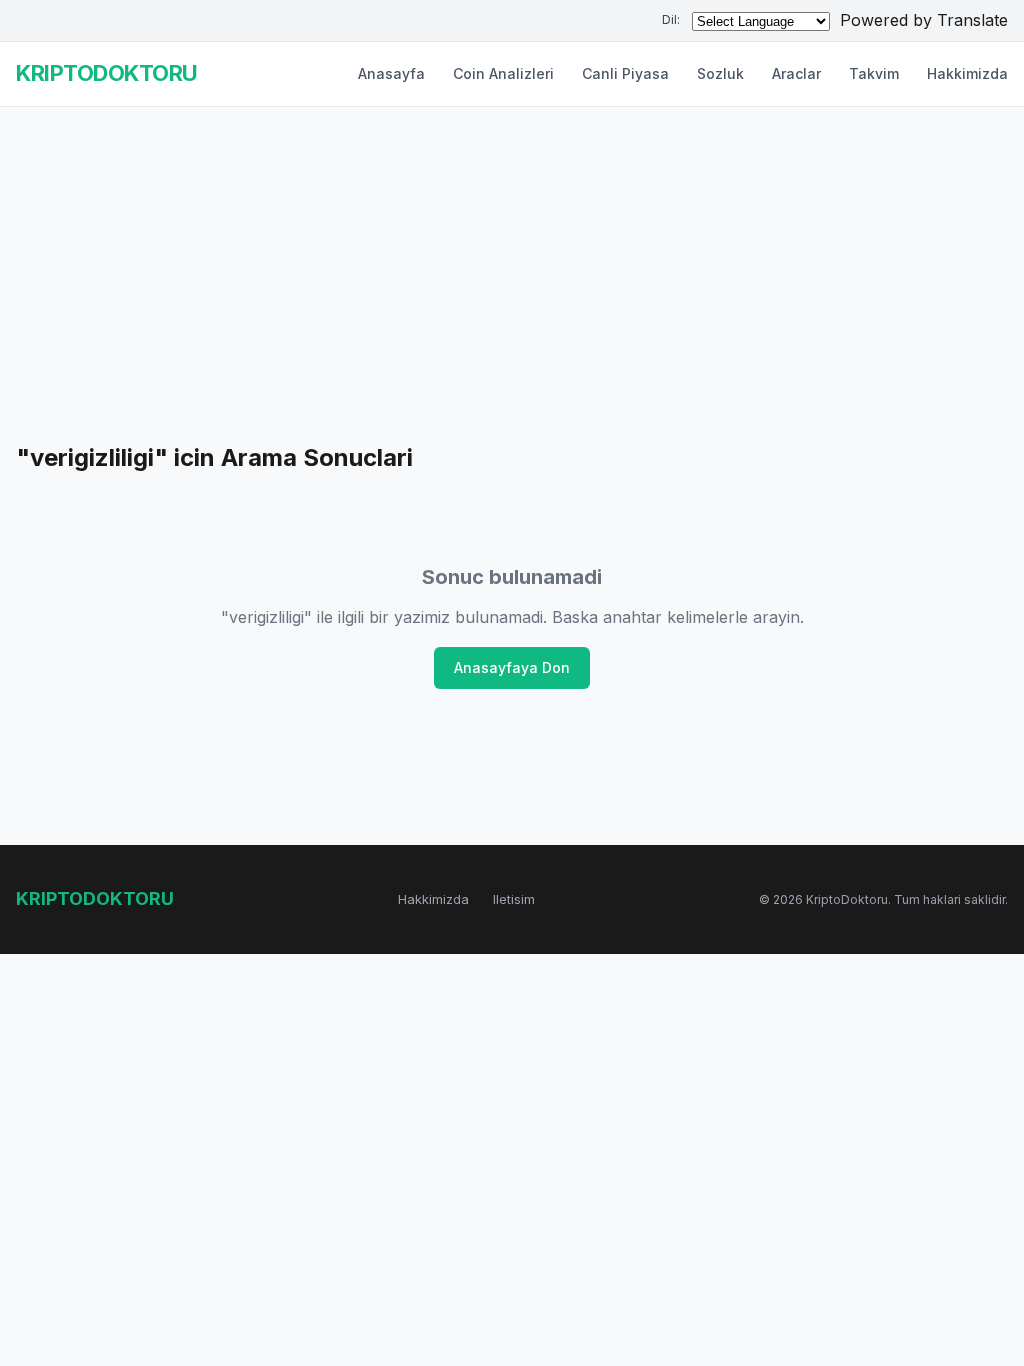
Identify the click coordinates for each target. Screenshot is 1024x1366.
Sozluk (720, 73)
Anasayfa (391, 73)
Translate (972, 20)
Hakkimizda (967, 73)
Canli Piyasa (625, 73)
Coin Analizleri (503, 73)
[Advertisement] (512, 289)
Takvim (874, 73)
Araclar (796, 73)
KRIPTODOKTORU (107, 73)
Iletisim (514, 899)
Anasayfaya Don (512, 667)
